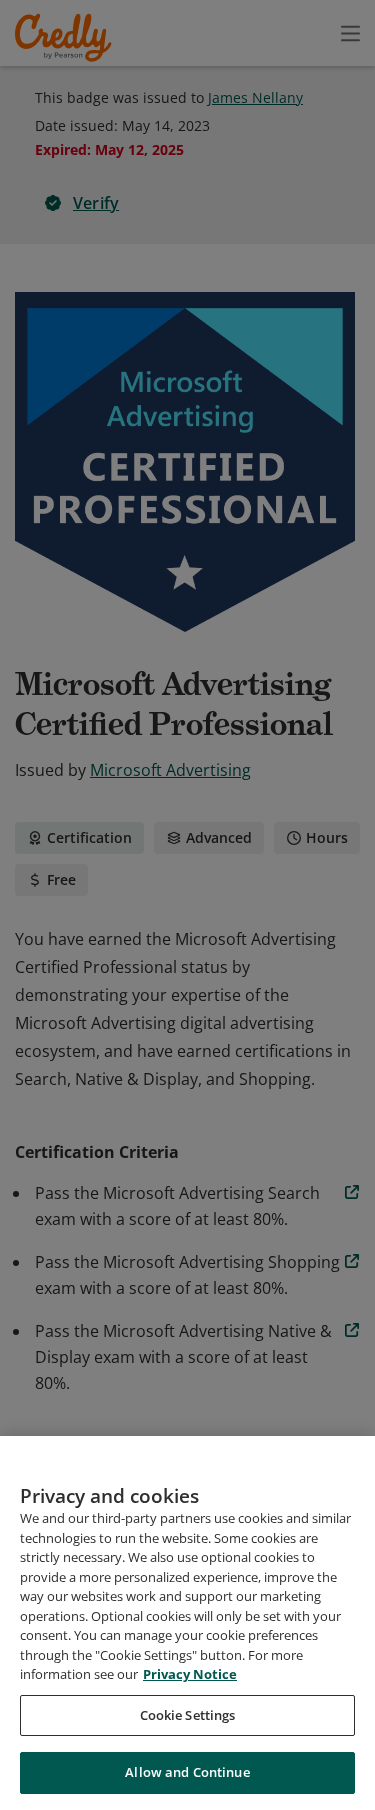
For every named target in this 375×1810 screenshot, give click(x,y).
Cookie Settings (188, 1715)
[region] (187, 1623)
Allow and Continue (187, 1772)
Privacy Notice (190, 1674)
